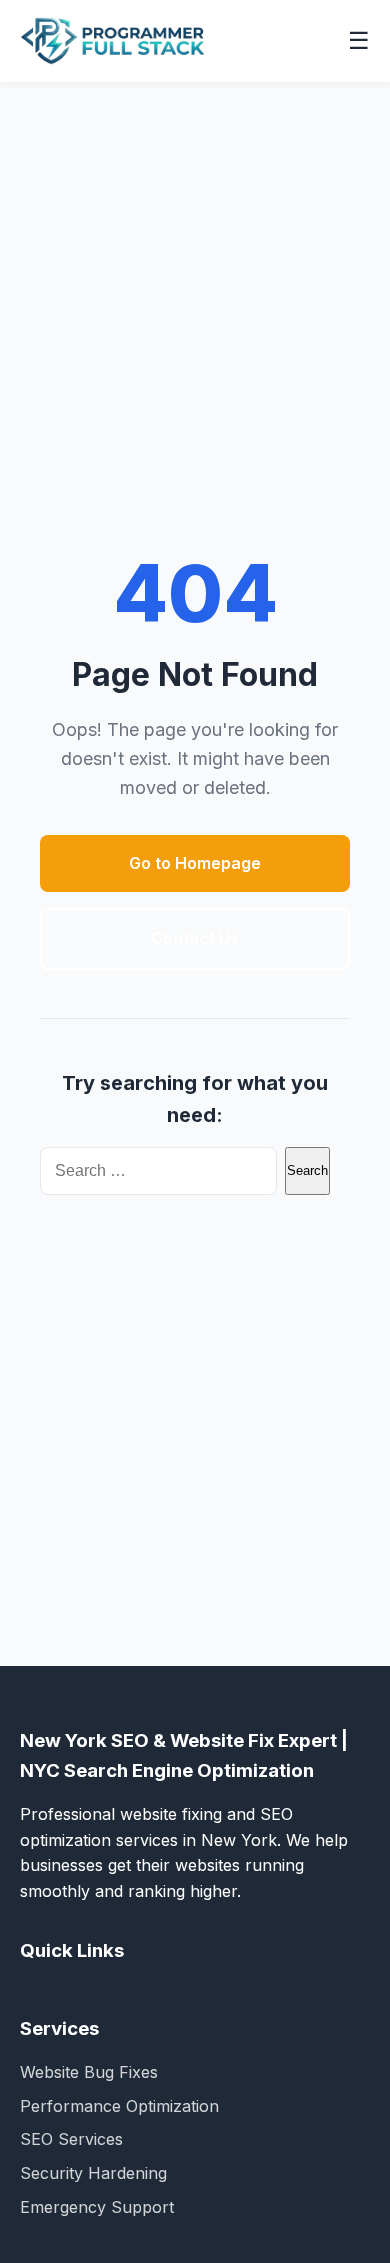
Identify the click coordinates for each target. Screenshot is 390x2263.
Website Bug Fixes (89, 2072)
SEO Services (71, 2139)
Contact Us (195, 938)
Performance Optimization (119, 2106)
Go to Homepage (195, 863)
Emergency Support (97, 2207)
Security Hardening (93, 2173)
